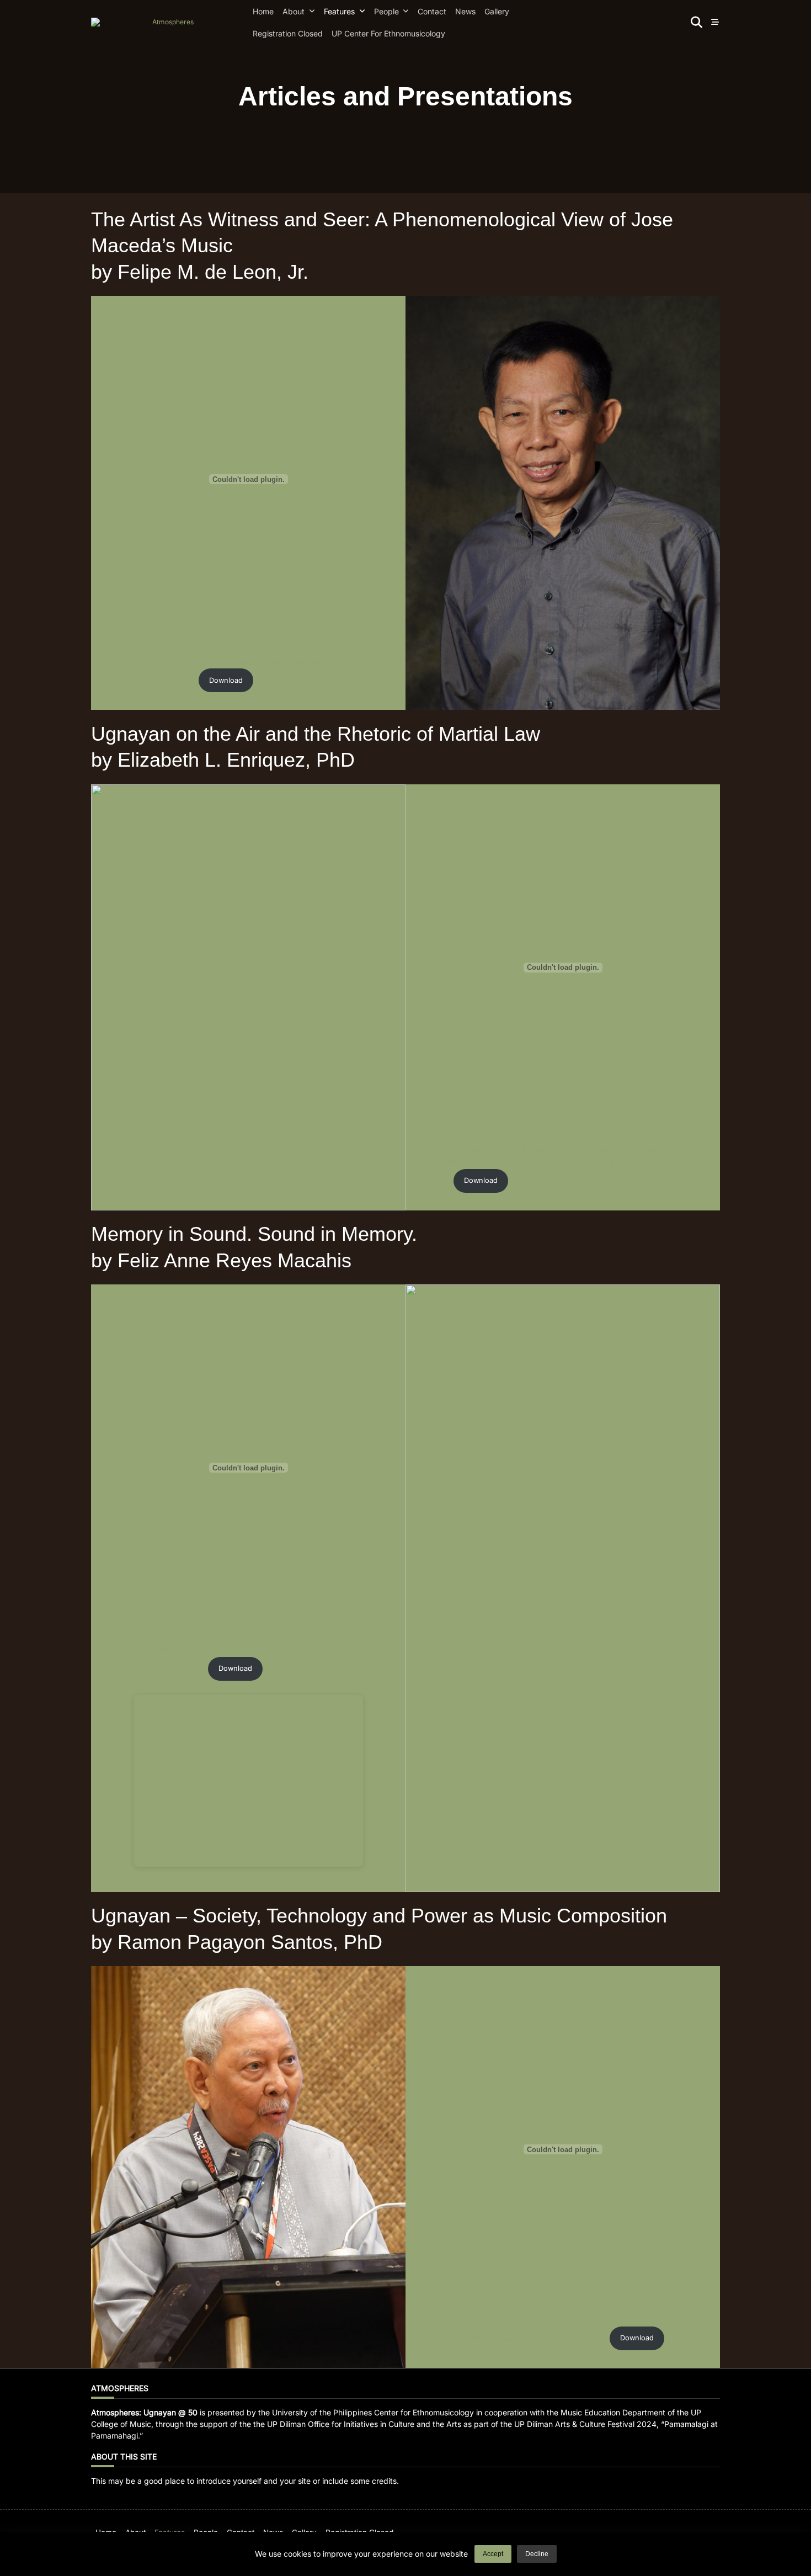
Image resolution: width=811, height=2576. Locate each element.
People (386, 11)
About (294, 11)
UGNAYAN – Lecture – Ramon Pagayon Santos (527, 2338)
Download (226, 680)
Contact (432, 11)
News (465, 11)
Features (339, 11)
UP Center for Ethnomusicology (388, 33)
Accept (493, 2554)
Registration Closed (288, 33)
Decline (537, 2554)
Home (263, 11)
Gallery (497, 11)
